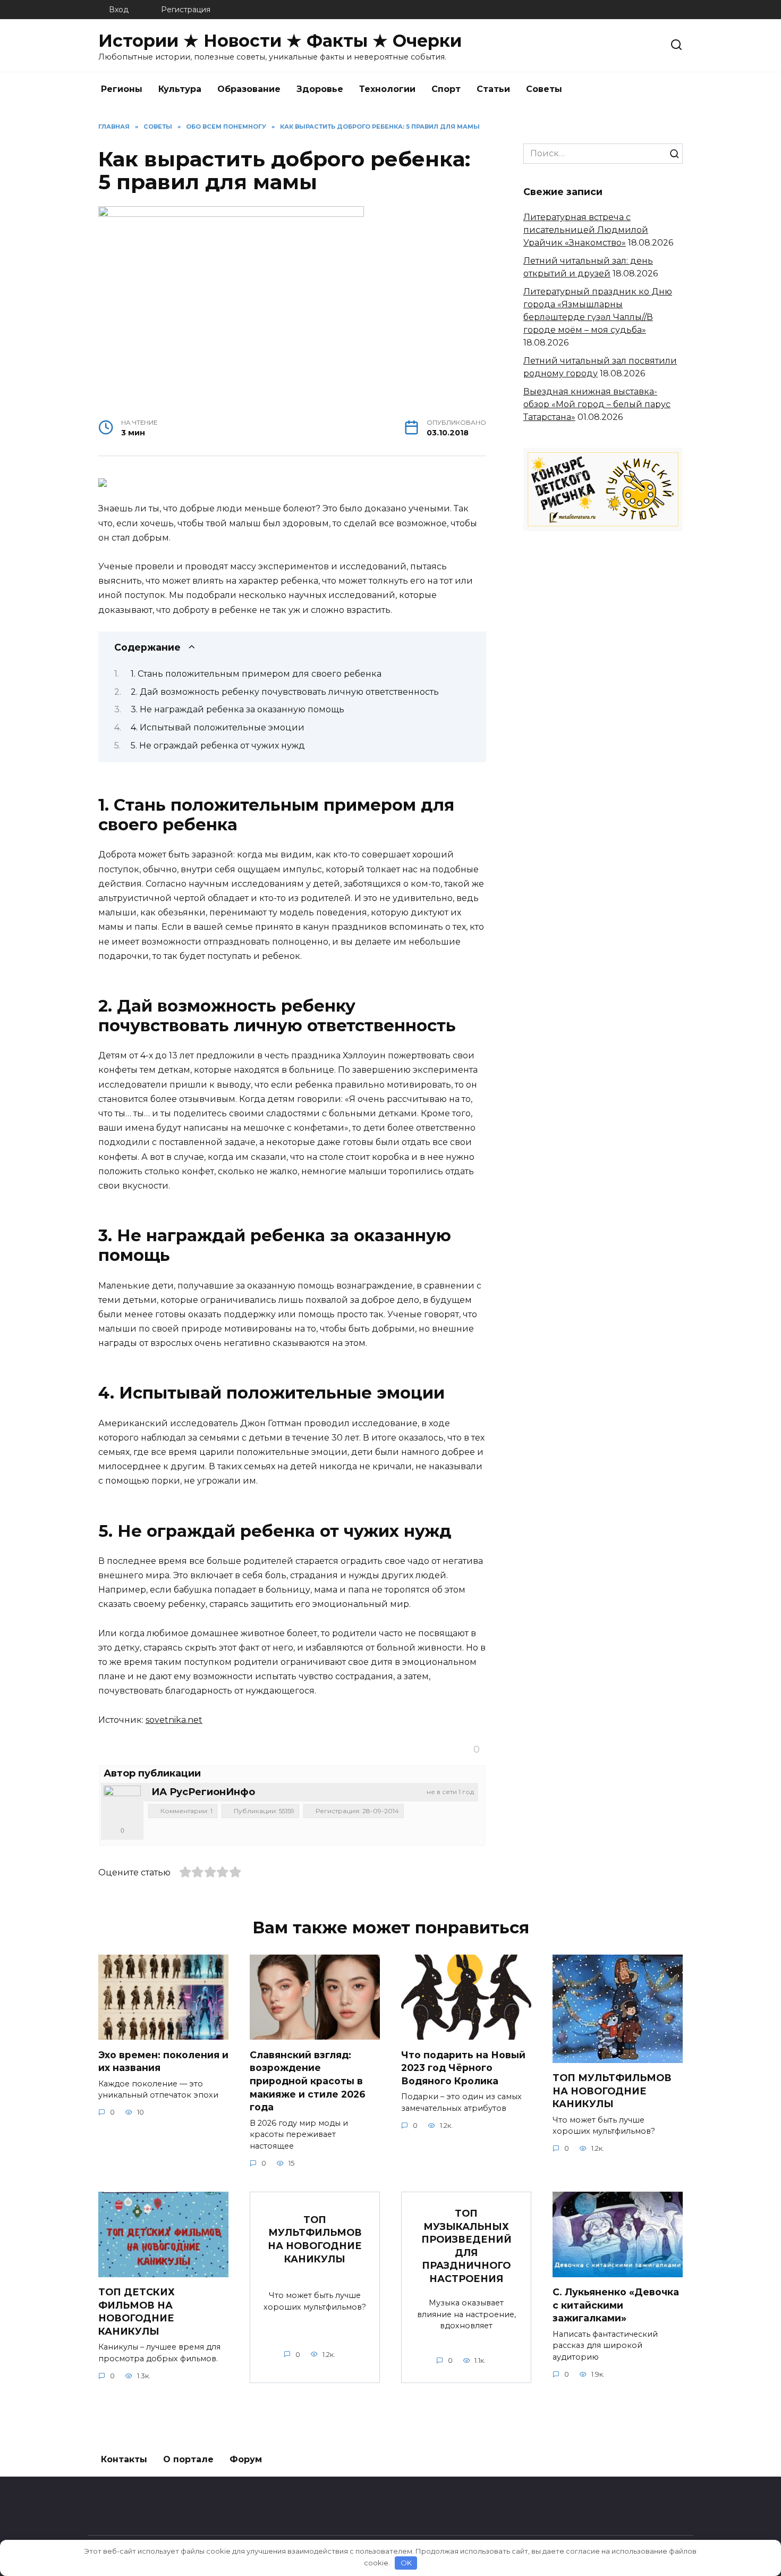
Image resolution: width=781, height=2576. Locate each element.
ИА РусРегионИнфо (203, 1792)
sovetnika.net (174, 1720)
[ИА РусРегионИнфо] (122, 1804)
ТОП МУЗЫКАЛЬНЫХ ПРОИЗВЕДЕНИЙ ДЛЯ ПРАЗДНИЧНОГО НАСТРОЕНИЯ (466, 2246)
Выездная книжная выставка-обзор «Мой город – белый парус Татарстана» (597, 404)
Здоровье (320, 89)
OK (406, 2563)
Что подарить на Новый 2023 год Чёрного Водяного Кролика (463, 2067)
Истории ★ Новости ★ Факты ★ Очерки (280, 41)
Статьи (493, 89)
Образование (249, 89)
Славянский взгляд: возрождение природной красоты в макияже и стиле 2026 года (308, 2081)
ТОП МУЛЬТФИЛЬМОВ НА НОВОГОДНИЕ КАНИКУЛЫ (612, 2091)
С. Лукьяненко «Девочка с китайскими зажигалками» (616, 2305)
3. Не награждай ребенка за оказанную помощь (237, 709)
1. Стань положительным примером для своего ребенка (256, 674)
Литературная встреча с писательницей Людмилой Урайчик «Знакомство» (586, 230)
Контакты (124, 2459)
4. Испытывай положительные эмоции (218, 727)
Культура (180, 89)
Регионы (122, 89)
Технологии (387, 89)
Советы (544, 89)
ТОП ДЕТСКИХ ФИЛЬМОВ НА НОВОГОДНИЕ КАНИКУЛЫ (137, 2312)
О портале (188, 2459)
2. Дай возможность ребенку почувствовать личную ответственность (285, 692)
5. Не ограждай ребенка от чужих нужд (218, 746)
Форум (246, 2459)
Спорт (446, 89)
